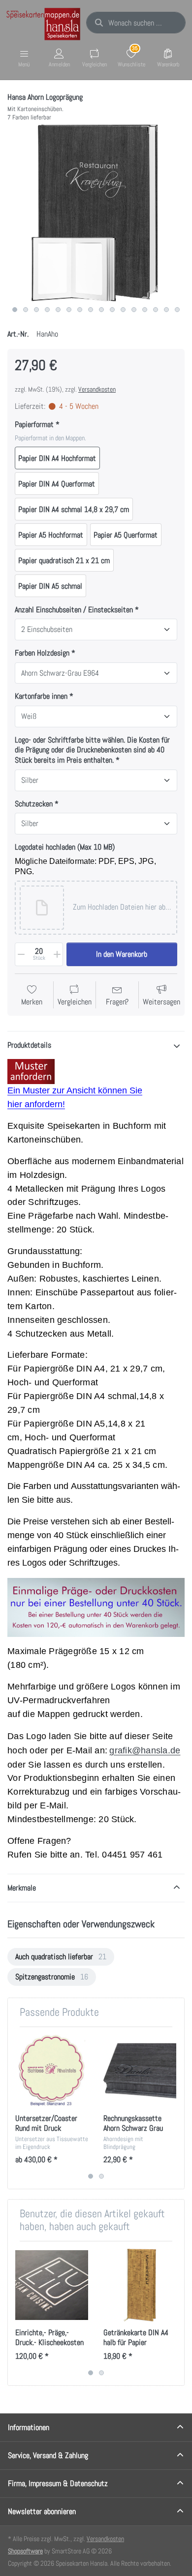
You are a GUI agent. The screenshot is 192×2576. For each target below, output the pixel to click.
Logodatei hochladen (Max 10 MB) (65, 847)
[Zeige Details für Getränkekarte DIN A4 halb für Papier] (140, 2285)
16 (177, 310)
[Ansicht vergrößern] (96, 213)
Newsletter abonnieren (42, 2511)
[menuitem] (61, 1957)
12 (134, 310)
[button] (122, 908)
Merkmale (22, 1888)
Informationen (29, 2427)
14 (156, 310)
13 (145, 310)
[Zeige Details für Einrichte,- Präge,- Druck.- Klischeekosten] (52, 2285)
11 (123, 310)
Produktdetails (29, 1045)
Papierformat (34, 425)
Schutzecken (34, 804)
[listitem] (96, 213)
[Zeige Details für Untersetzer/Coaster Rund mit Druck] (52, 2071)
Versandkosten (97, 389)
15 (166, 310)
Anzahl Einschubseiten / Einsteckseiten (75, 610)
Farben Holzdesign (42, 653)
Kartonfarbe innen (41, 696)
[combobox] (136, 23)
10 (112, 310)
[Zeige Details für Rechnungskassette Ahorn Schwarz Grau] (140, 2071)
